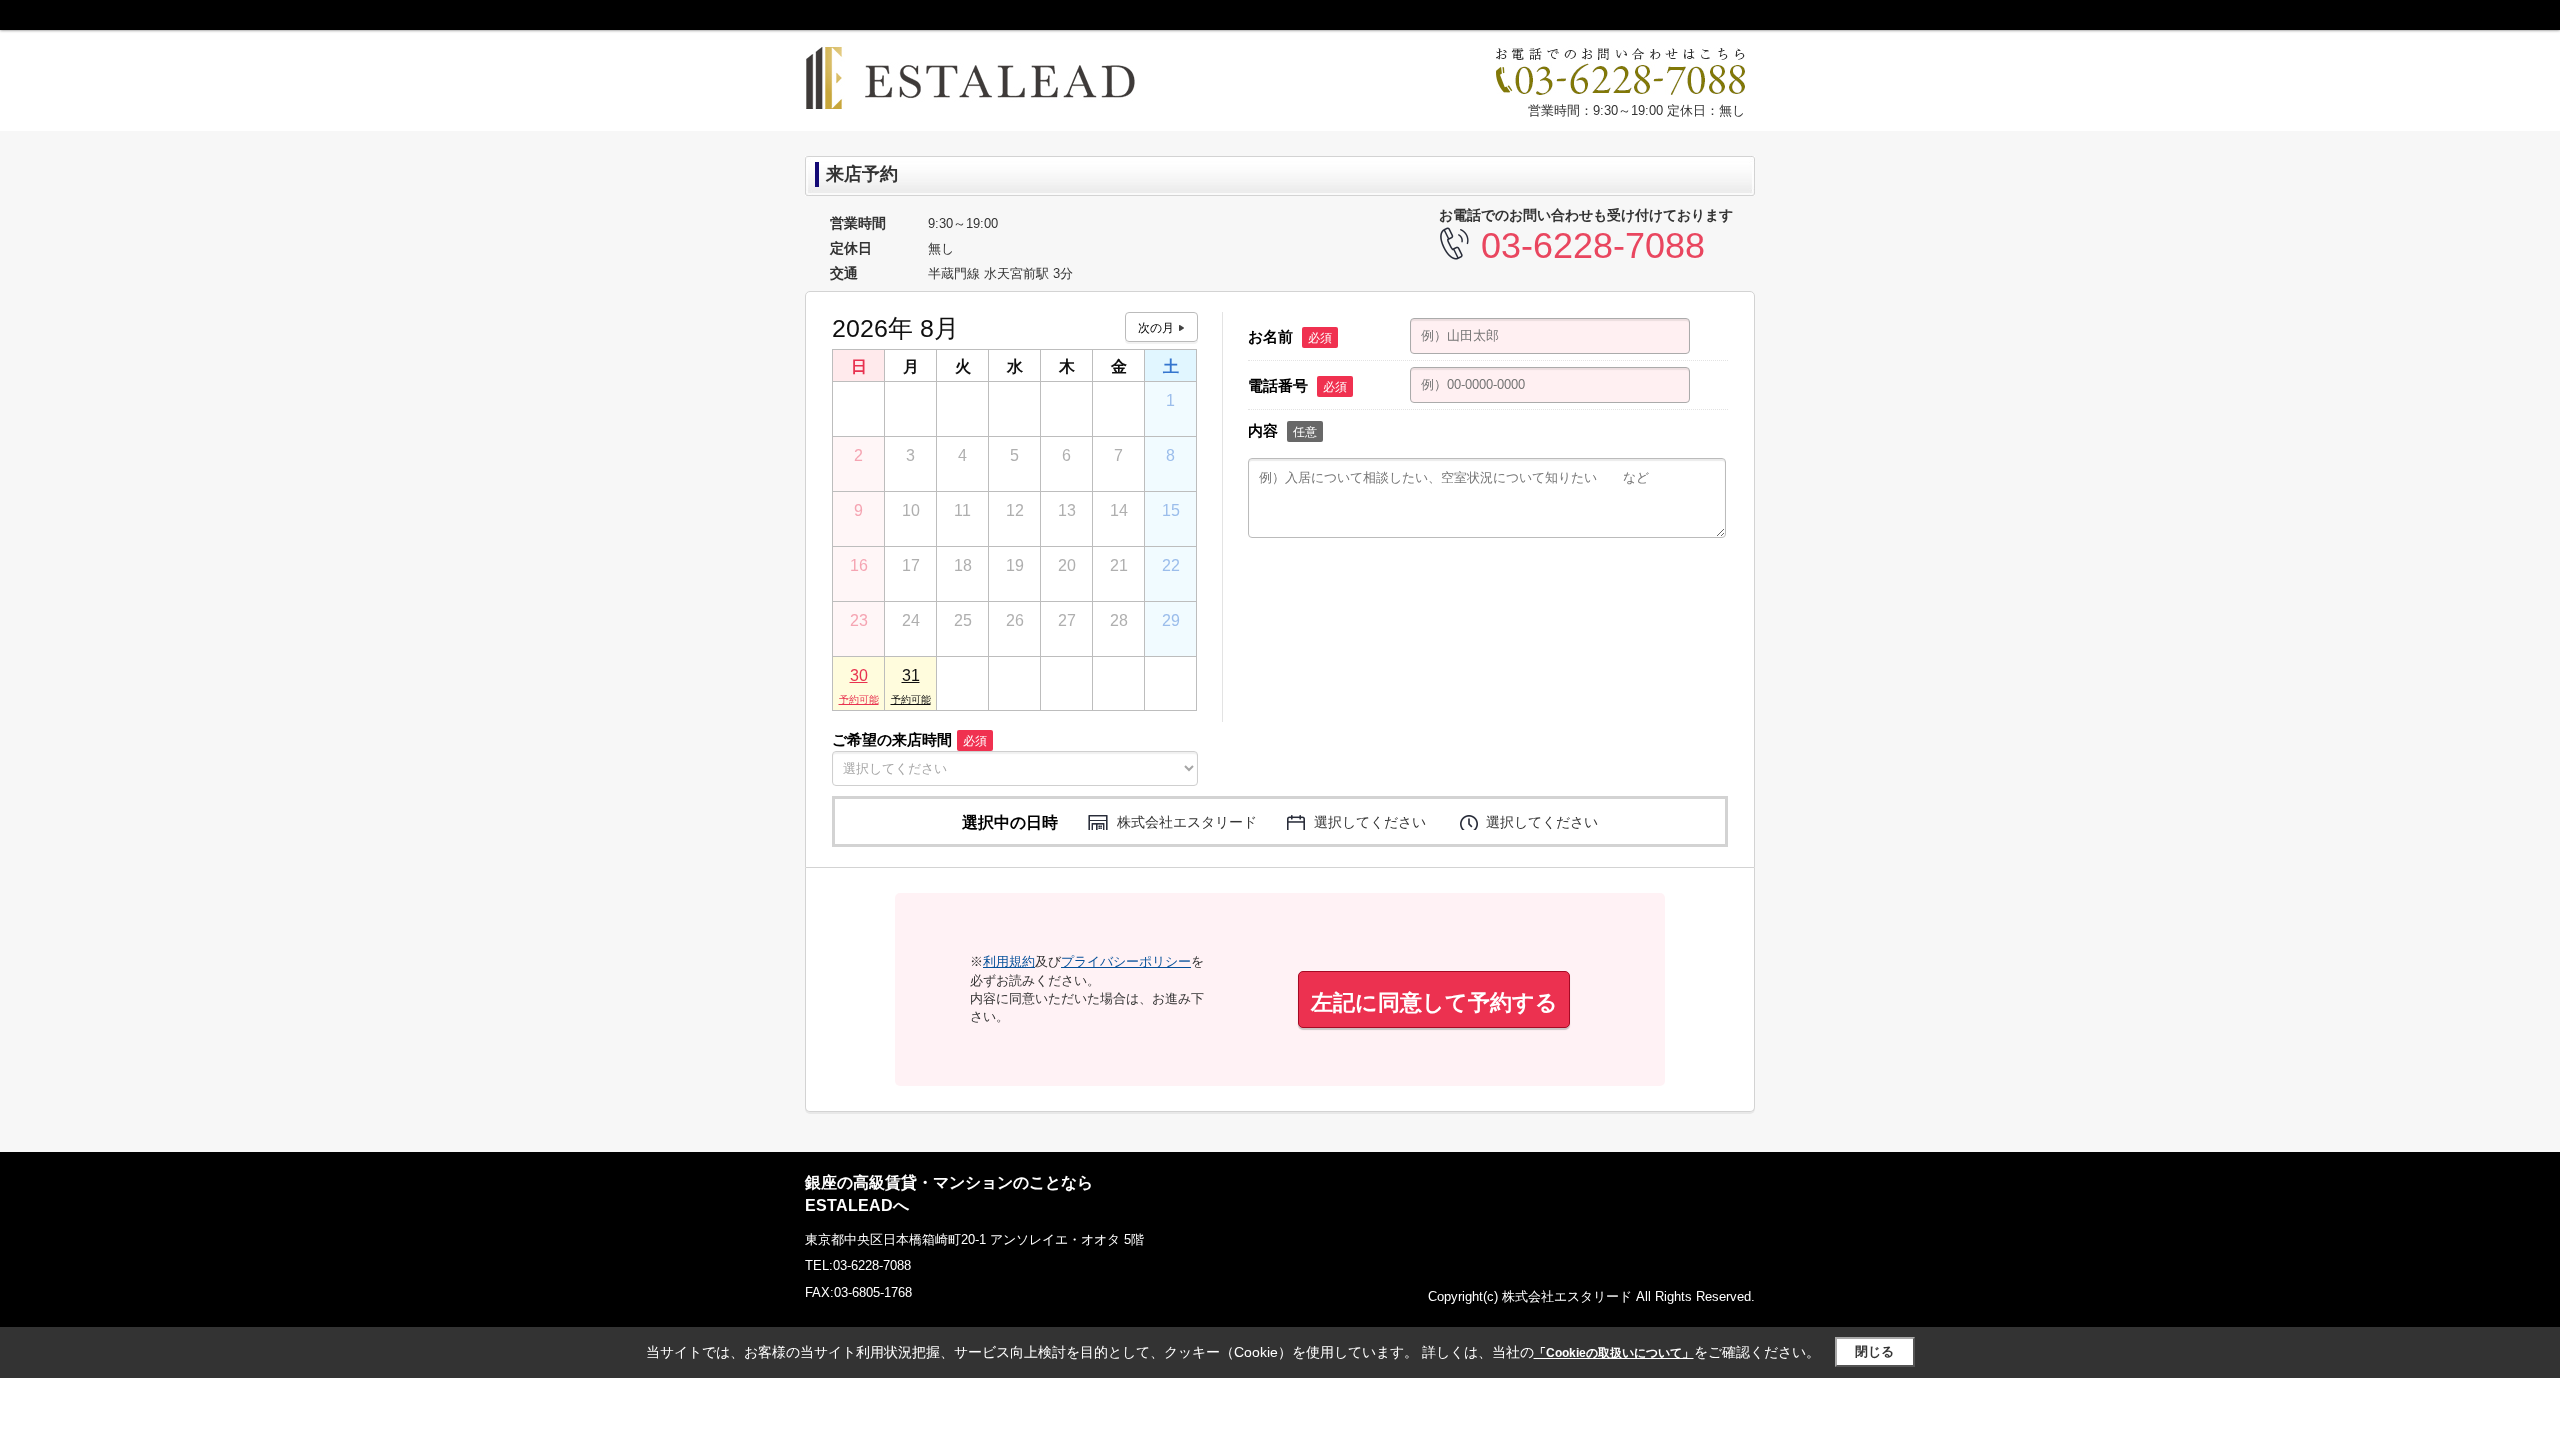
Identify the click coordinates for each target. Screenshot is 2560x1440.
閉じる (1874, 1351)
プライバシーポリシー (1126, 961)
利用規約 (1009, 961)
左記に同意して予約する (1434, 1002)
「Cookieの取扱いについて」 (1614, 1353)
